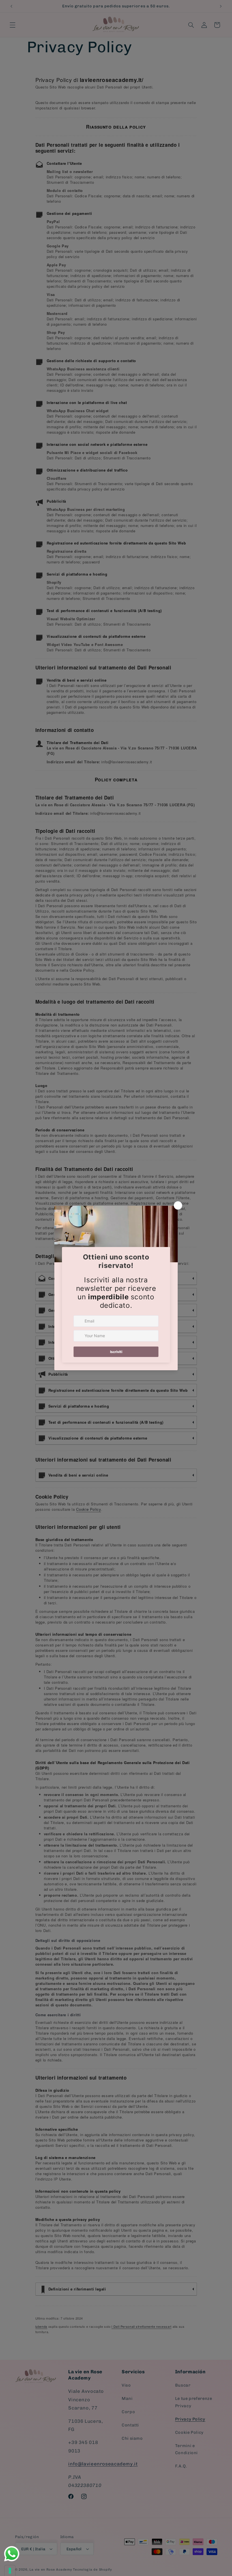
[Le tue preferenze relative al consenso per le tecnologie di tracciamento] (10, 2571)
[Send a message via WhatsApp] (12, 2554)
